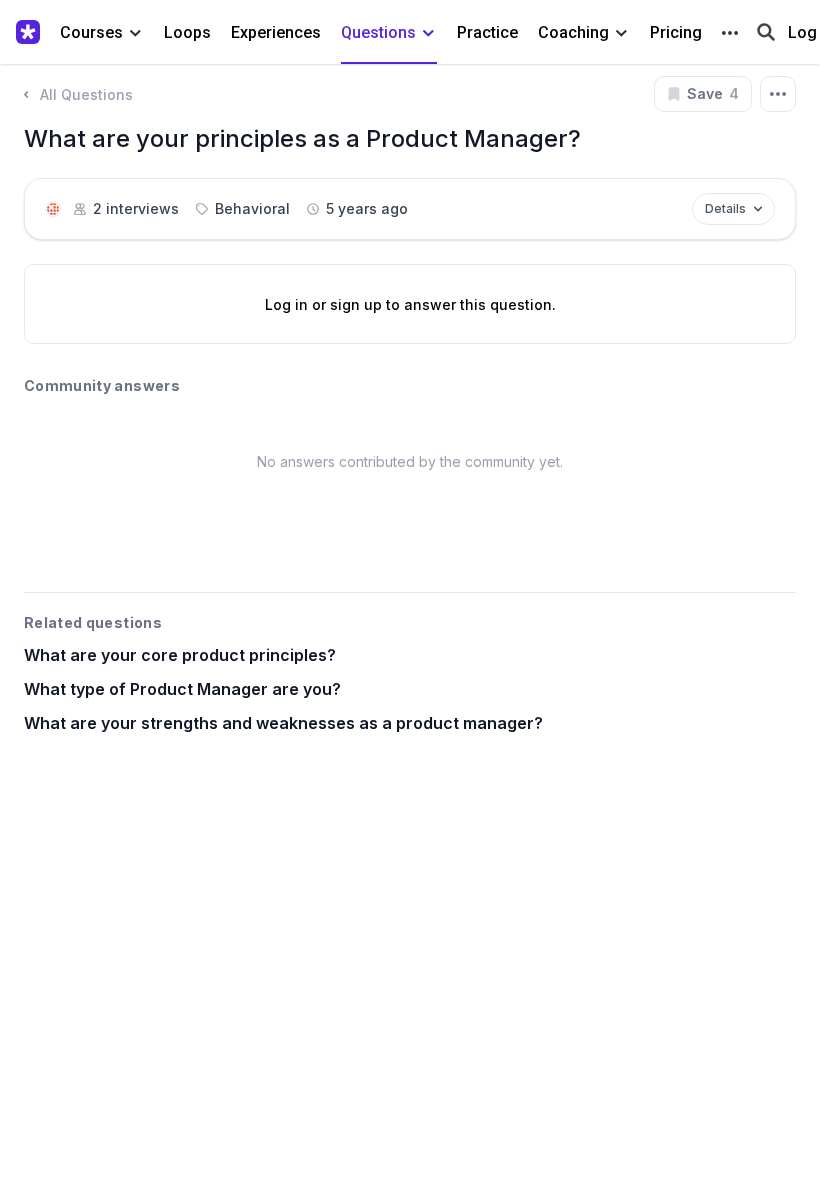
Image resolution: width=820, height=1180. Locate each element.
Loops (187, 32)
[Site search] (766, 30)
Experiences (276, 32)
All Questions (86, 94)
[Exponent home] (32, 32)
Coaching (573, 32)
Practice (487, 32)
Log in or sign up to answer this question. (410, 304)
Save (713, 93)
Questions (378, 32)
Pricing (676, 32)
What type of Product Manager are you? (182, 689)
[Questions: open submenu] (428, 33)
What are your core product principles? (180, 655)
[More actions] (778, 94)
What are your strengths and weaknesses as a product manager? (283, 723)
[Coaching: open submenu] (621, 33)
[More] (730, 33)
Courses (91, 32)
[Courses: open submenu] (135, 33)
